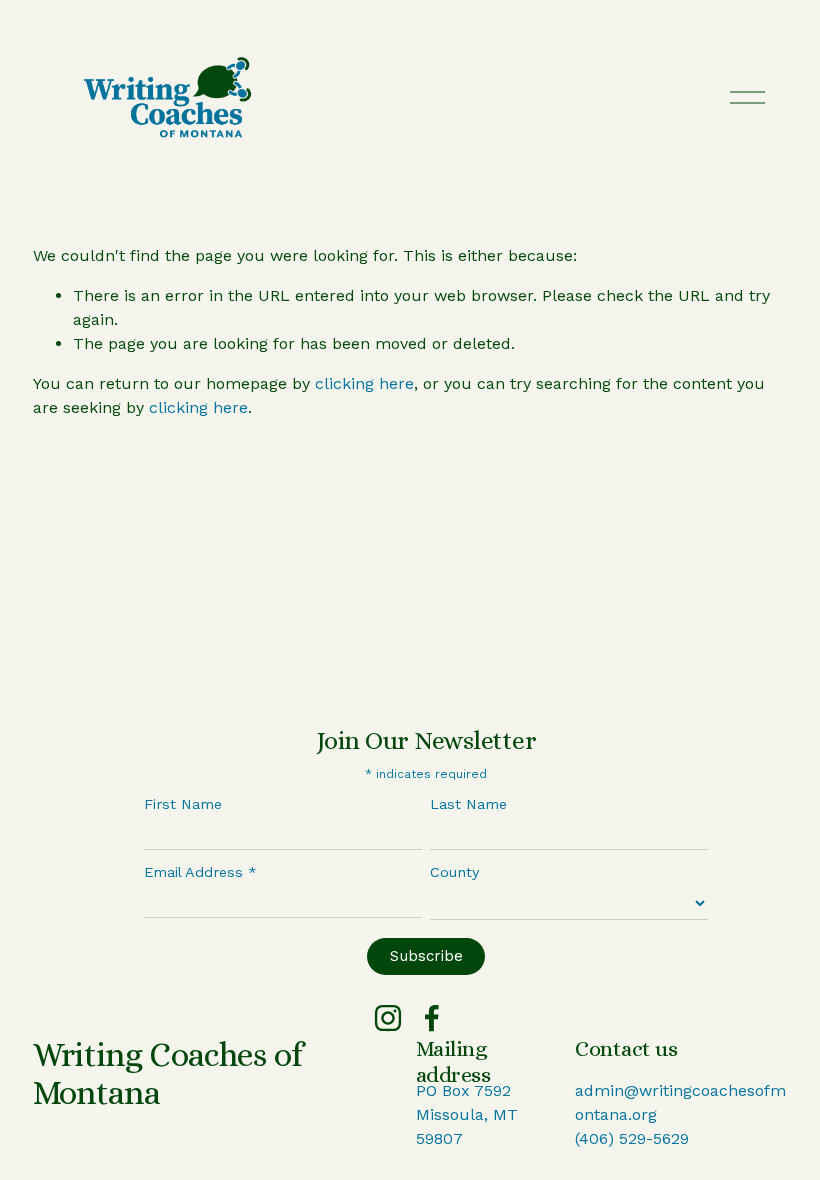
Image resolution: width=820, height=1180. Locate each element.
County (454, 872)
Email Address (200, 872)
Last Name (468, 804)
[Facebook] (432, 1018)
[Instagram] (388, 1018)
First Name (183, 804)
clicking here (364, 383)
